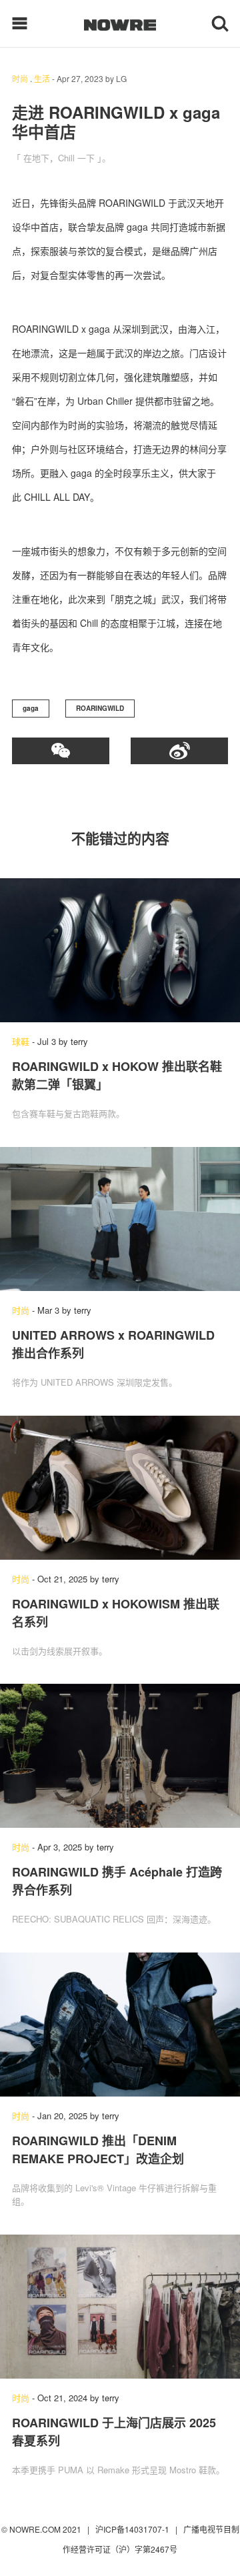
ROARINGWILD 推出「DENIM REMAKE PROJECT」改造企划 (98, 2150)
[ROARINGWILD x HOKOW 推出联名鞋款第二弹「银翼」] (120, 950)
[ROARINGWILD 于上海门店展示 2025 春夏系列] (120, 2307)
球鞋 (21, 1041)
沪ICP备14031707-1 (133, 2529)
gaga (31, 708)
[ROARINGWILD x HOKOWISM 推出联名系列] (120, 1488)
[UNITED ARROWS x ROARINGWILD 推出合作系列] (120, 1219)
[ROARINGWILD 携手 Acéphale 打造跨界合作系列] (120, 1756)
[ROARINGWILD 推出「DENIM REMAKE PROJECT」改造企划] (120, 2025)
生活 (42, 78)
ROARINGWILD (100, 708)
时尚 (20, 78)
